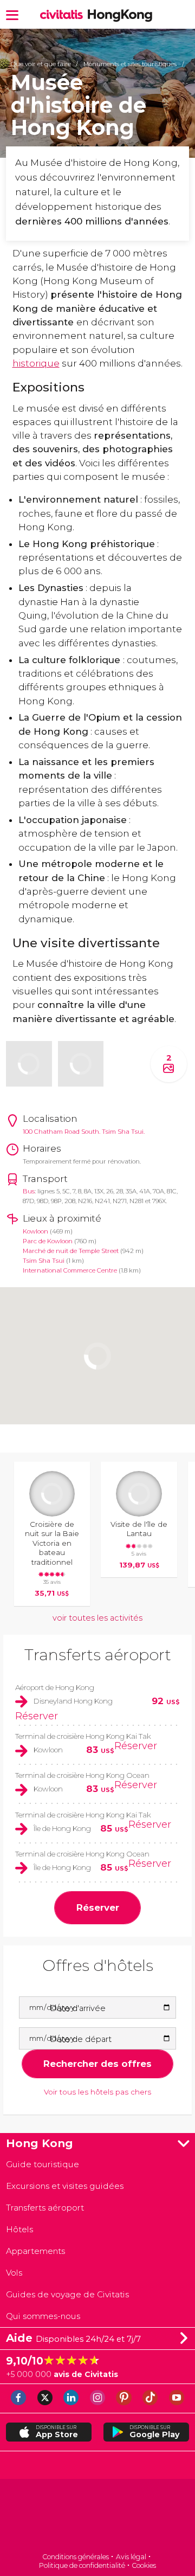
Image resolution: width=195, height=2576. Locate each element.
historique (36, 363)
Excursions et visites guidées (65, 2186)
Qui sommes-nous (43, 2316)
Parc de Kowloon (48, 1241)
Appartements (35, 2251)
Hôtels (19, 2229)
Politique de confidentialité (82, 2565)
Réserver (37, 1716)
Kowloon (35, 1231)
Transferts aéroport (98, 1655)
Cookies (144, 2565)
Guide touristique (43, 2164)
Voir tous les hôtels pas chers (97, 2092)
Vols (14, 2273)
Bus (29, 1191)
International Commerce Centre (70, 1270)
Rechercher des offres (97, 2064)
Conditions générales (76, 2557)
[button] (12, 14)
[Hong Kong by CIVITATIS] (64, 15)
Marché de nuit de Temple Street (71, 1251)
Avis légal (131, 2557)
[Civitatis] (97, 2517)
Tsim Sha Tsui (44, 1261)
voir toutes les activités (97, 1618)
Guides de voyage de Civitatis (67, 2294)
